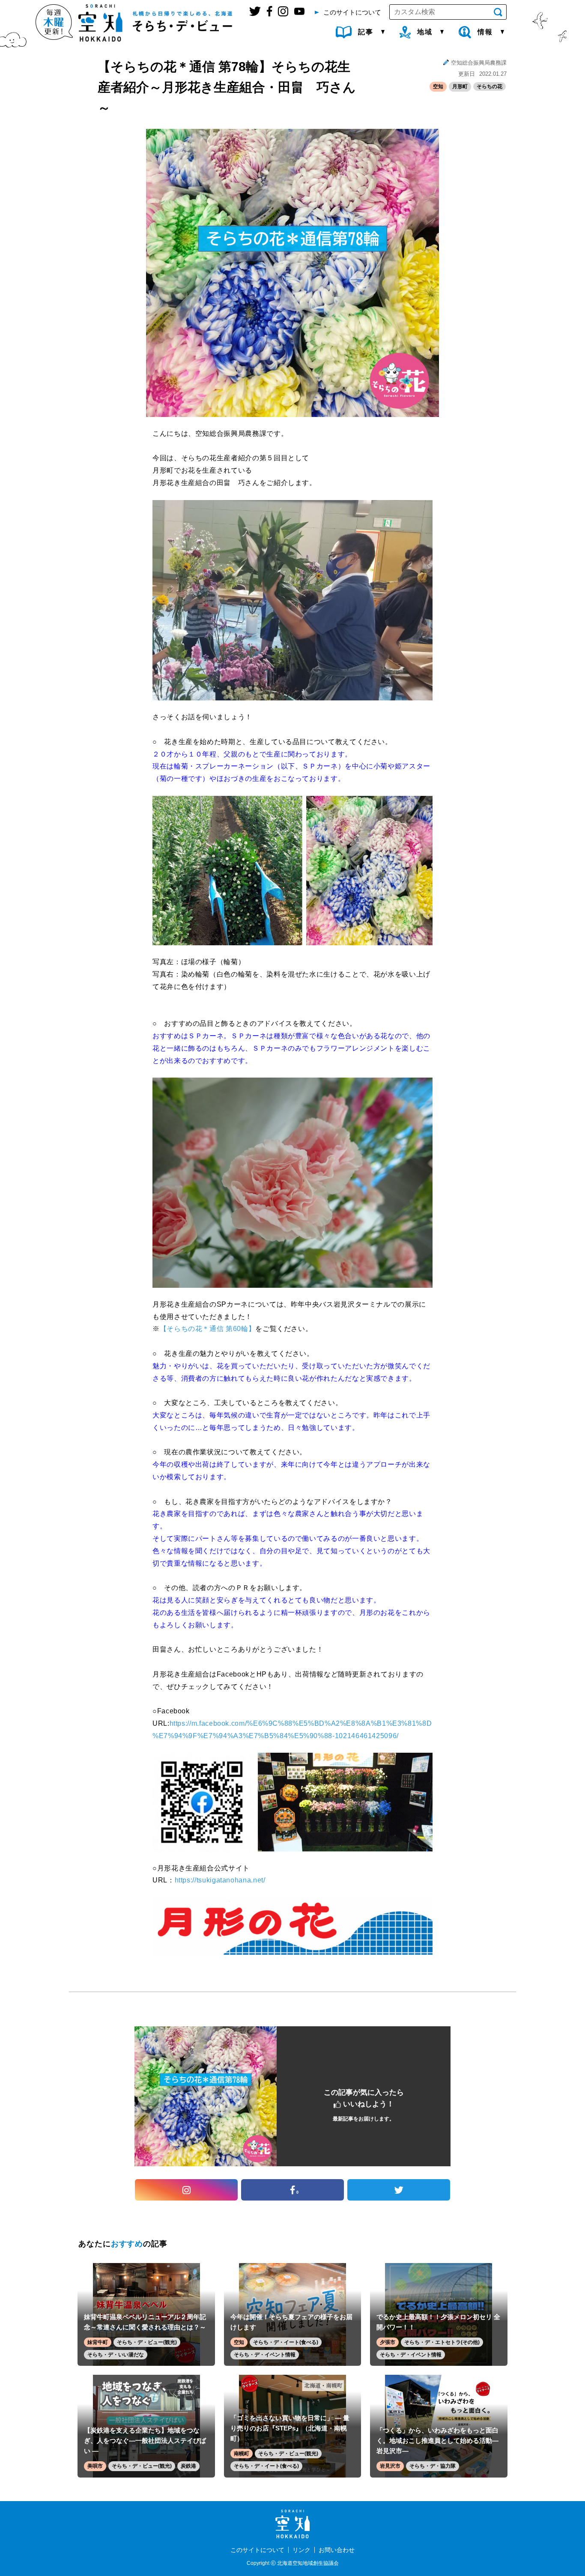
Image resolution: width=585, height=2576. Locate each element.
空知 (438, 86)
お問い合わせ (337, 2550)
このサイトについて (257, 2550)
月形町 (460, 86)
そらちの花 (489, 86)
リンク (301, 2550)
